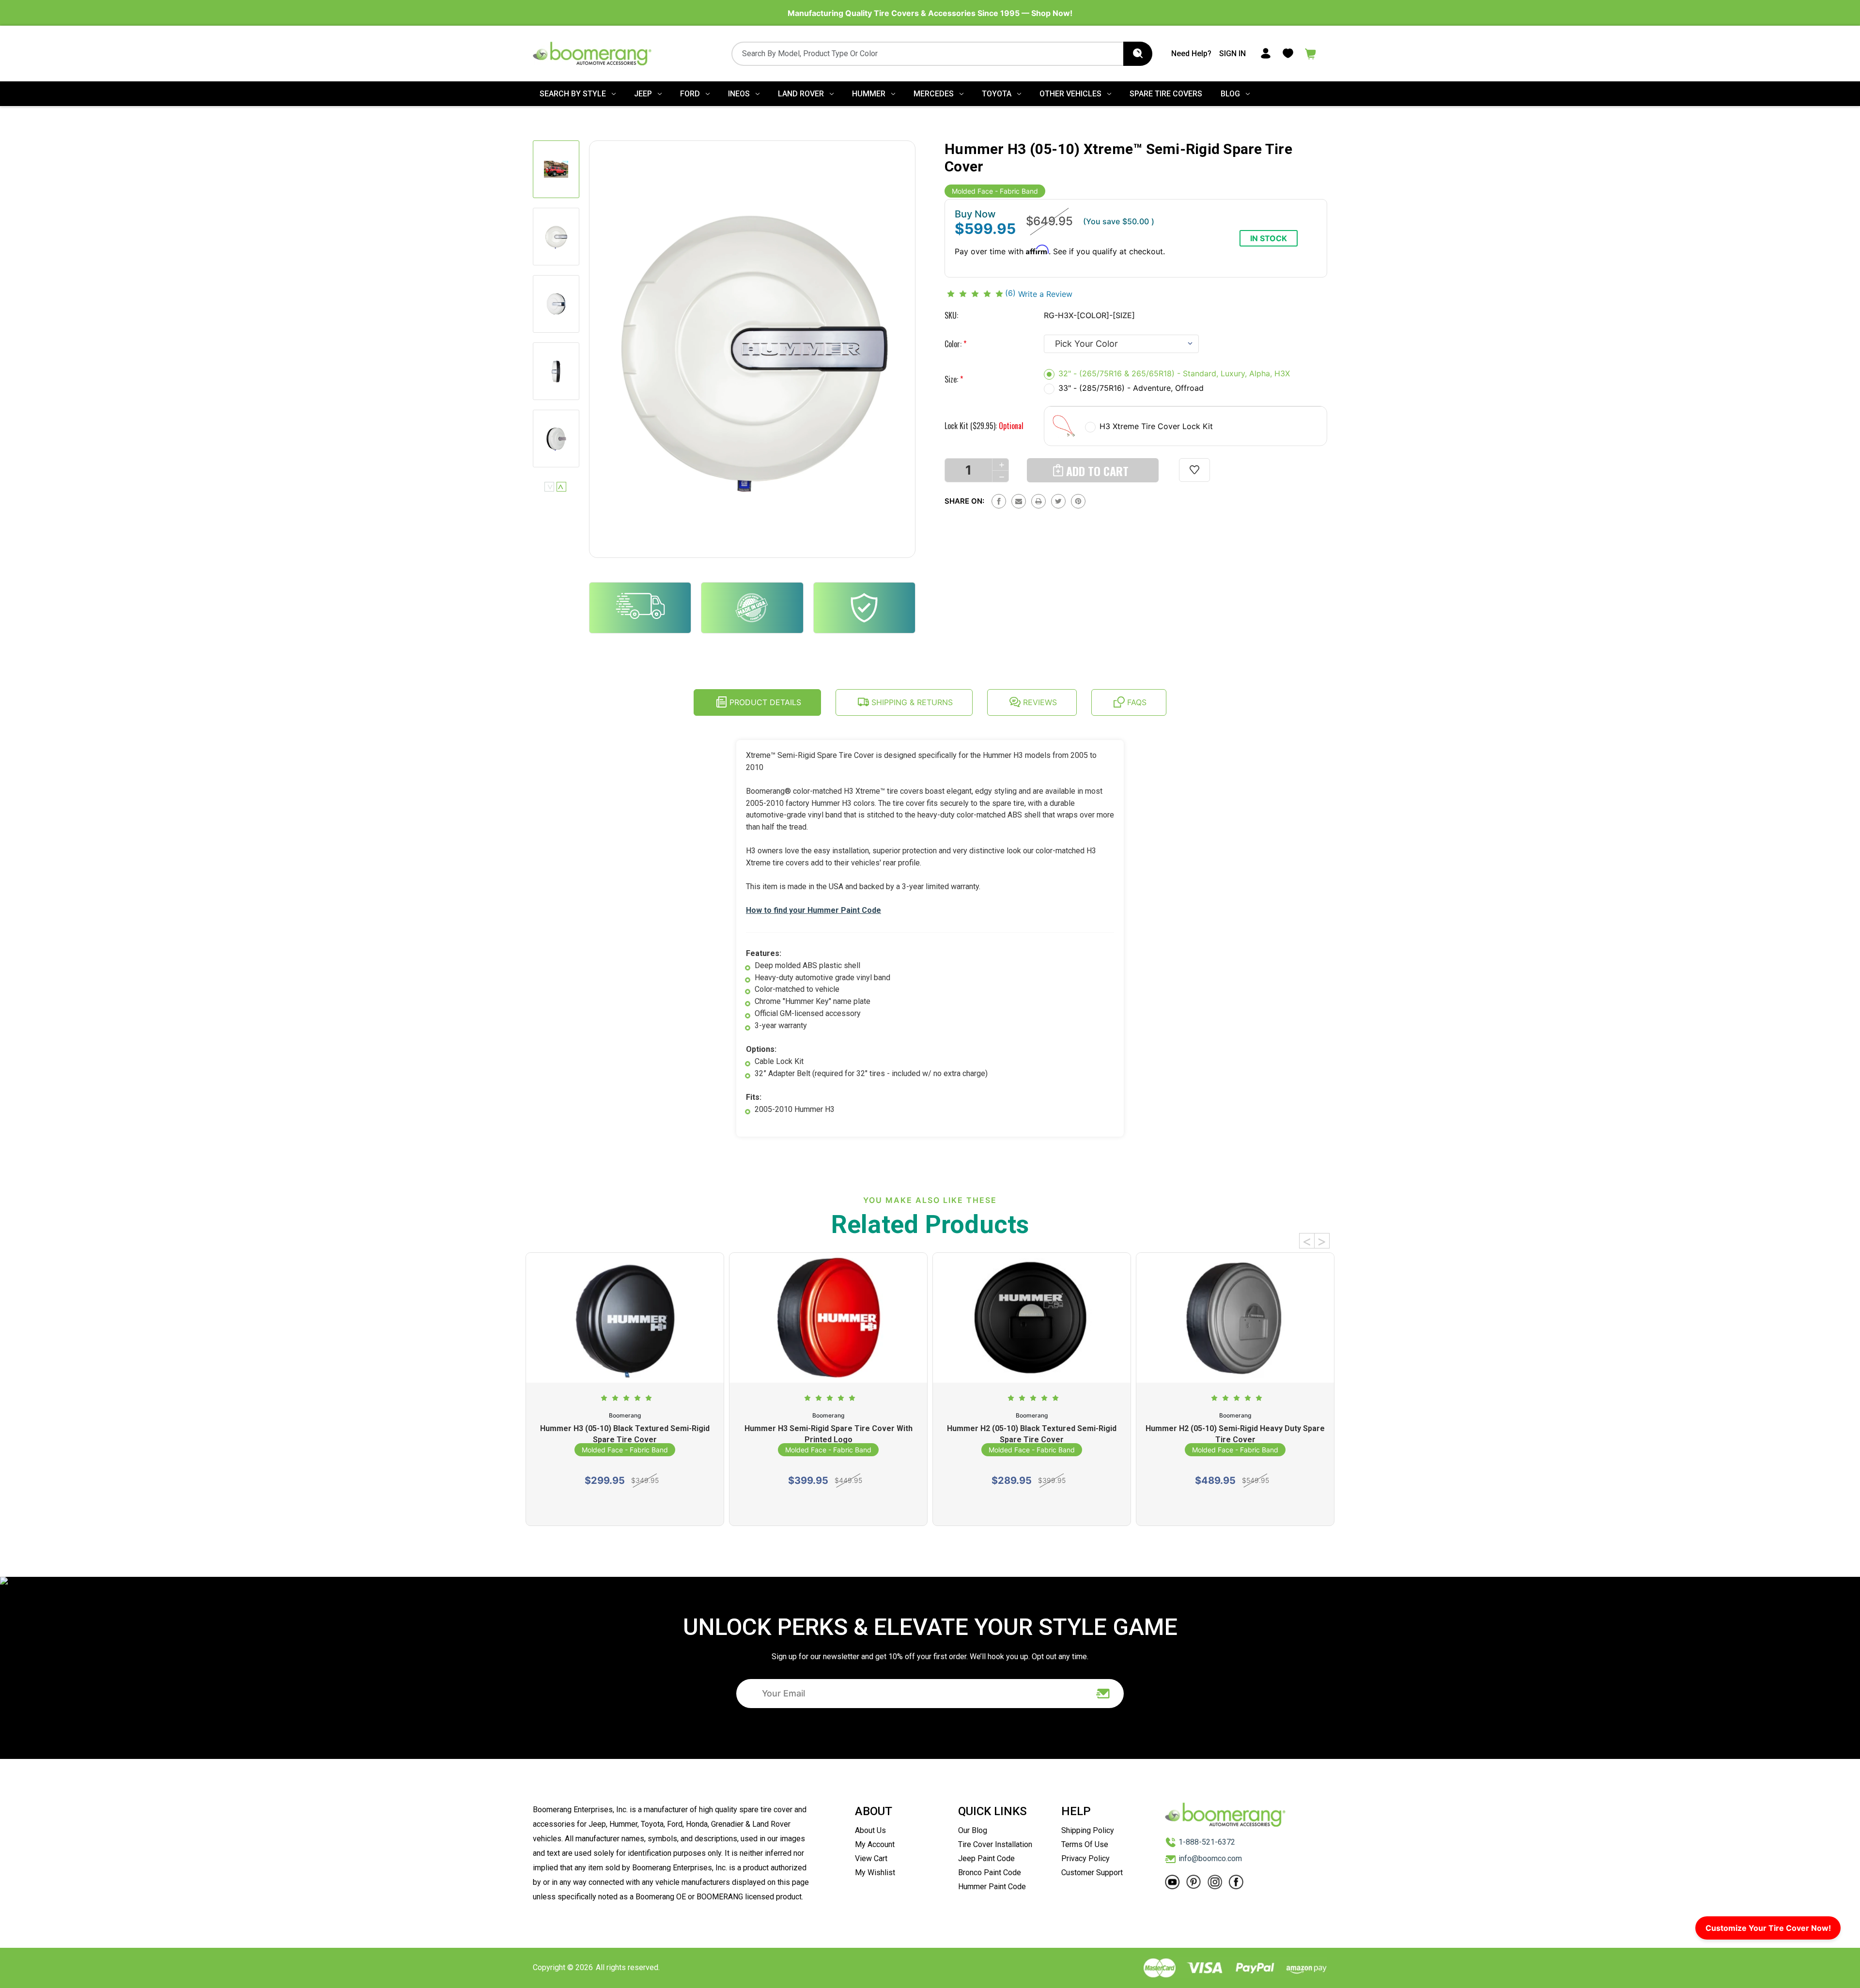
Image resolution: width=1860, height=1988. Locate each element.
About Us (870, 1830)
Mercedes (934, 94)
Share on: (964, 501)
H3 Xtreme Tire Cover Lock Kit (1156, 426)
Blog (1230, 94)
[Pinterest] (1078, 501)
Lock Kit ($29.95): (984, 426)
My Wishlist (875, 1872)
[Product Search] (1138, 54)
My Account (875, 1844)
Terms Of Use (1085, 1844)
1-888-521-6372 (1207, 1842)
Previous (549, 487)
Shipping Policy (1088, 1830)
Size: (954, 379)
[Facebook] (999, 501)
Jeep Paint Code (986, 1858)
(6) (1012, 293)
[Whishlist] (1288, 53)
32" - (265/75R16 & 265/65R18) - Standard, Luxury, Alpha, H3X (1174, 373)
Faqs (1136, 702)
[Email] (1019, 501)
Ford (690, 94)
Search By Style (573, 94)
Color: (955, 344)
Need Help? (1191, 54)
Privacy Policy (1085, 1858)
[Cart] (1311, 53)
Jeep (643, 94)
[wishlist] (1194, 470)
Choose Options (625, 1506)
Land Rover (801, 94)
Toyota (997, 94)
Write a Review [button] (1045, 294)
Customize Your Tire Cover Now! (1768, 1928)
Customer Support (1092, 1872)
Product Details (764, 702)
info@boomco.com (1210, 1858)
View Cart (871, 1858)
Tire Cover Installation (995, 1844)
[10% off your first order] (1103, 1694)
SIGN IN (1232, 54)
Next (561, 487)
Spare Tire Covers (1166, 94)
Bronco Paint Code (990, 1872)
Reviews (1039, 702)
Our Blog (973, 1830)
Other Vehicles (1070, 94)
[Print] (1038, 501)
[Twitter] (1058, 501)
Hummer (869, 94)
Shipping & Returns (911, 702)
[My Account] (1266, 53)
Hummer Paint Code (992, 1887)
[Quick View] (625, 1348)
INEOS (739, 94)
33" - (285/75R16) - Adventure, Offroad (1131, 388)
